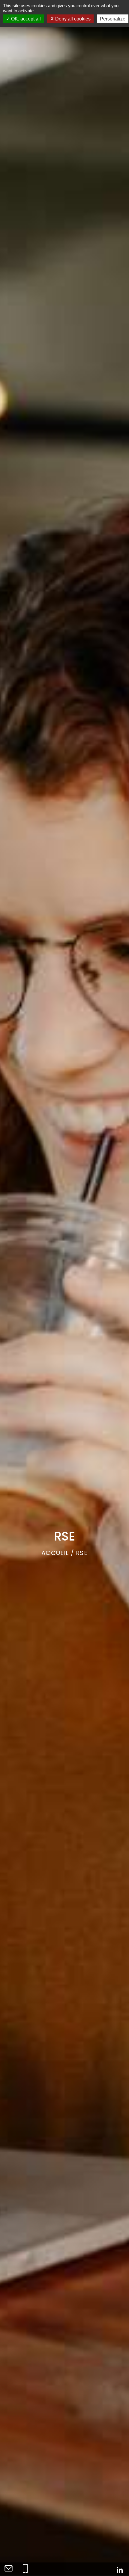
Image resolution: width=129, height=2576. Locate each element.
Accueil (55, 1553)
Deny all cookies (72, 19)
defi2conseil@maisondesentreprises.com (8, 2568)
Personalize (113, 19)
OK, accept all (25, 19)
